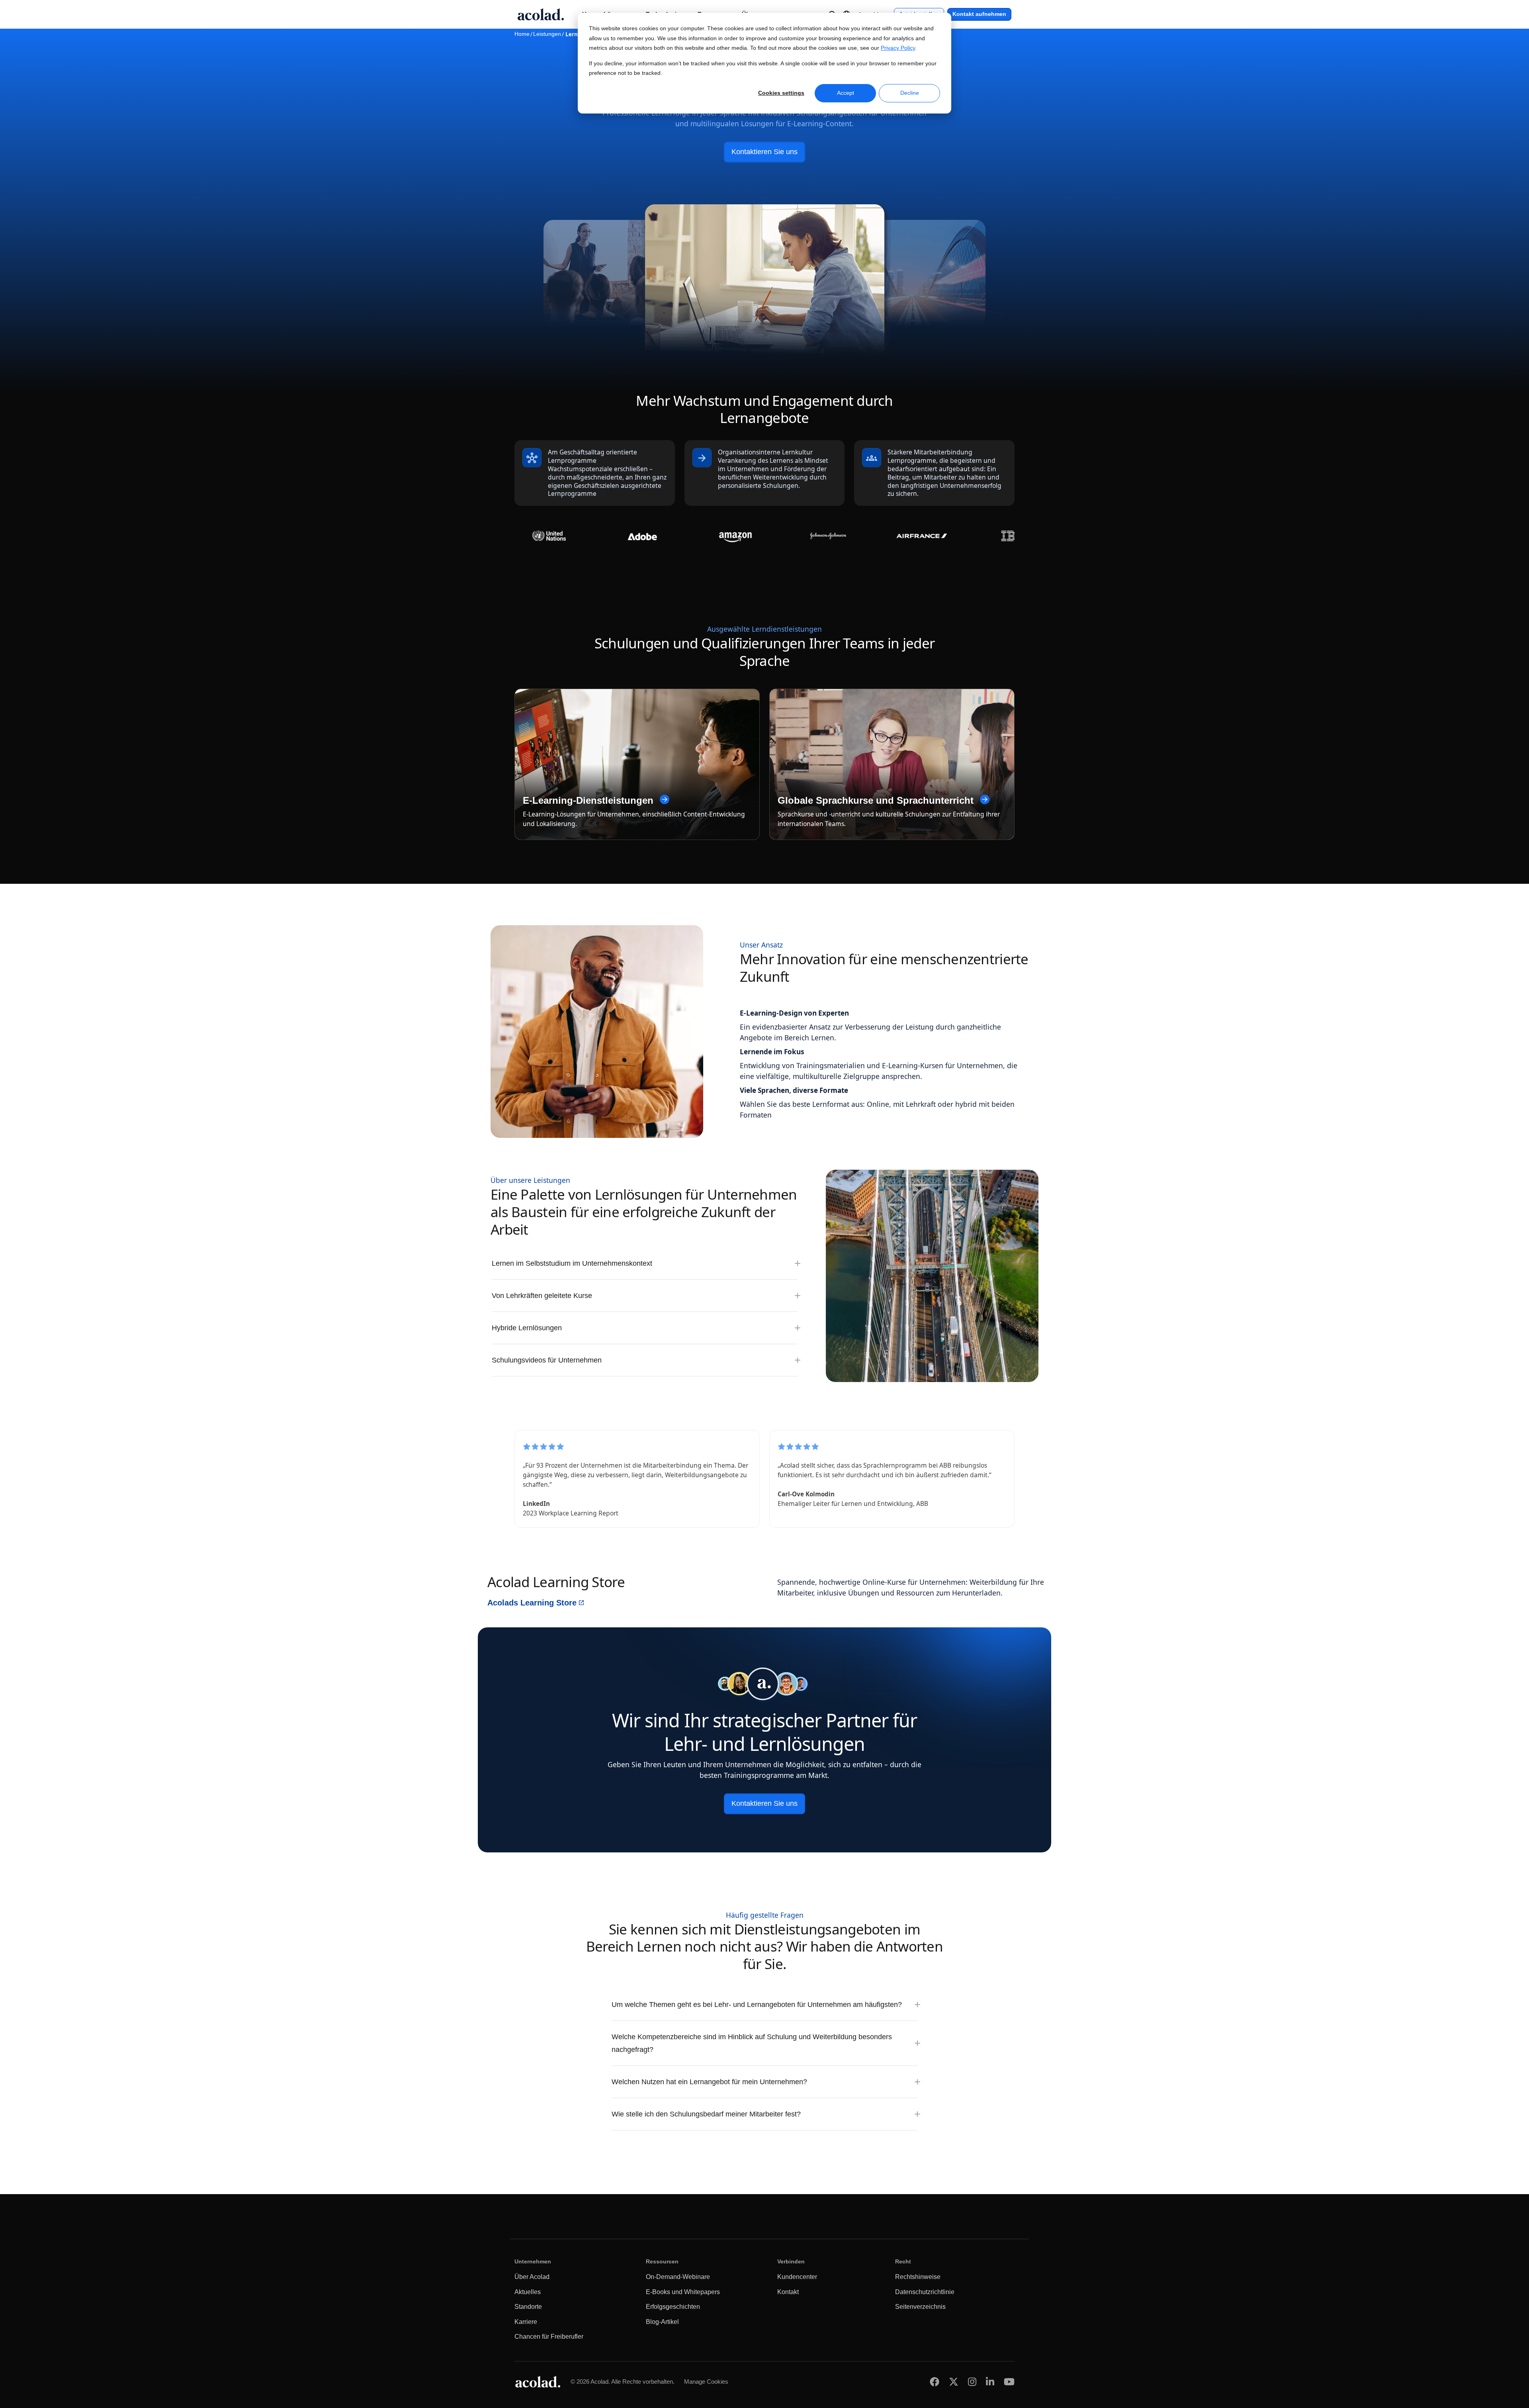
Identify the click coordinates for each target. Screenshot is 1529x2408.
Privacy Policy (898, 48)
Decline (910, 93)
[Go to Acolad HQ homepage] (541, 14)
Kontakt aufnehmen (979, 14)
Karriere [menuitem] (526, 2322)
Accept (846, 93)
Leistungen (547, 34)
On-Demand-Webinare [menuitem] (678, 2277)
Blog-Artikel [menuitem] (662, 2322)
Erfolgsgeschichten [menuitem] (673, 2307)
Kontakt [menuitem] (788, 2292)
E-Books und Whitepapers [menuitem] (683, 2292)
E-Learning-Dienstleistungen (588, 801)
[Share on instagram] (972, 2382)
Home (522, 34)
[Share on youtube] (1009, 2382)
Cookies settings (781, 93)
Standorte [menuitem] (528, 2307)
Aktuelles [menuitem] (528, 2292)
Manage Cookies (706, 2382)
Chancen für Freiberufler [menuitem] (549, 2337)
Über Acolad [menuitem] (532, 2277)
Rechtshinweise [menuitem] (918, 2277)
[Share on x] (954, 2382)
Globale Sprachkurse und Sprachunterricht (876, 801)
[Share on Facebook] (935, 2382)
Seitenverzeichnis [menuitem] (920, 2307)
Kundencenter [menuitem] (797, 2277)
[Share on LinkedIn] (990, 2382)
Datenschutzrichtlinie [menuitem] (925, 2292)
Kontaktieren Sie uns (764, 152)
